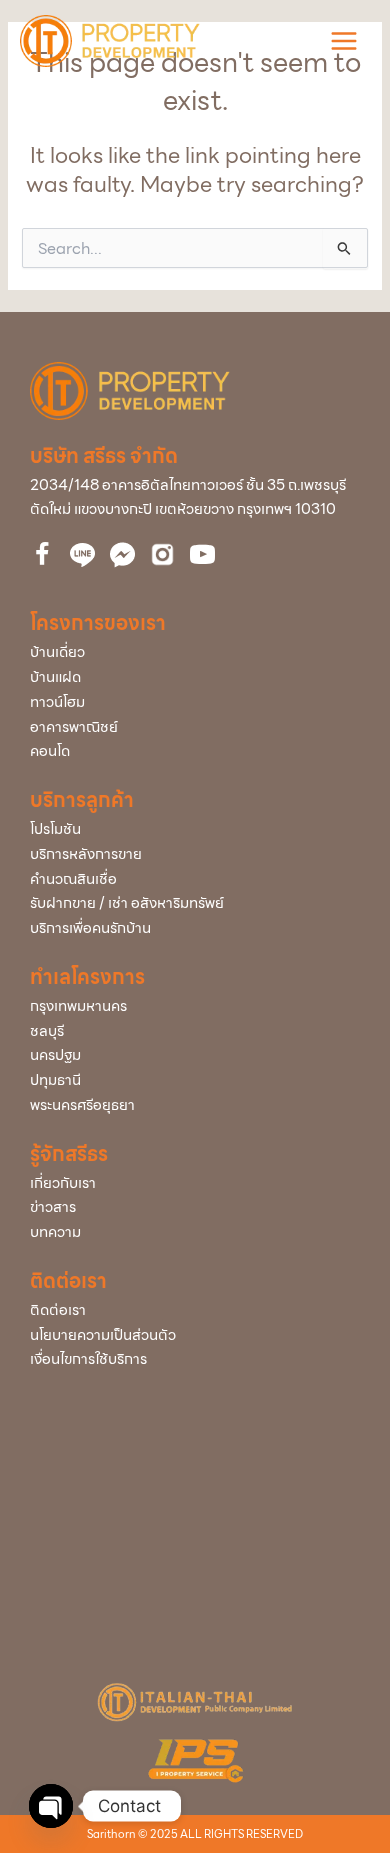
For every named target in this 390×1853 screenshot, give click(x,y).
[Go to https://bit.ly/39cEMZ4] (202, 557)
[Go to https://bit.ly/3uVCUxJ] (162, 554)
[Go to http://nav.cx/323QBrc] (82, 555)
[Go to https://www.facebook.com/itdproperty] (42, 557)
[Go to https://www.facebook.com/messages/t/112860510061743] (122, 555)
